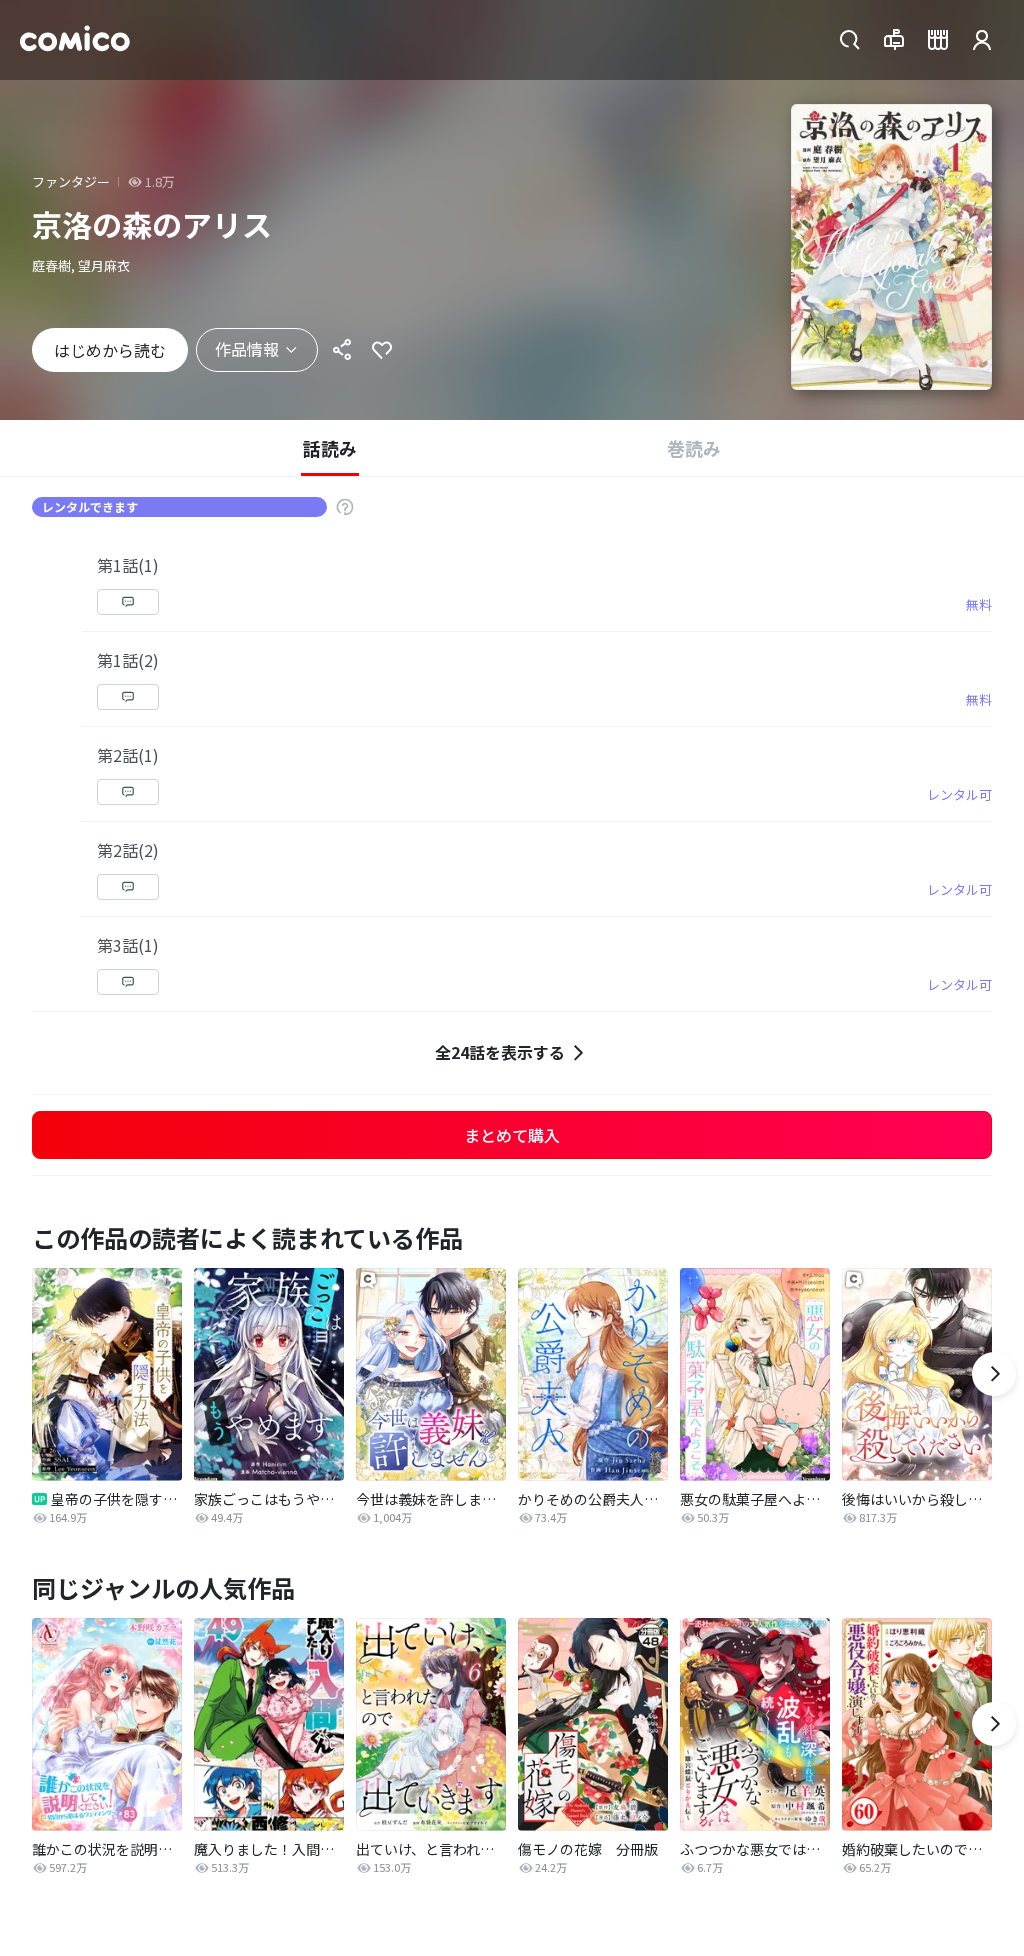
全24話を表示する (500, 1052)
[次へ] (994, 1374)
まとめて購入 (512, 1135)
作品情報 (247, 349)
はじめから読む (110, 350)
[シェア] (342, 350)
